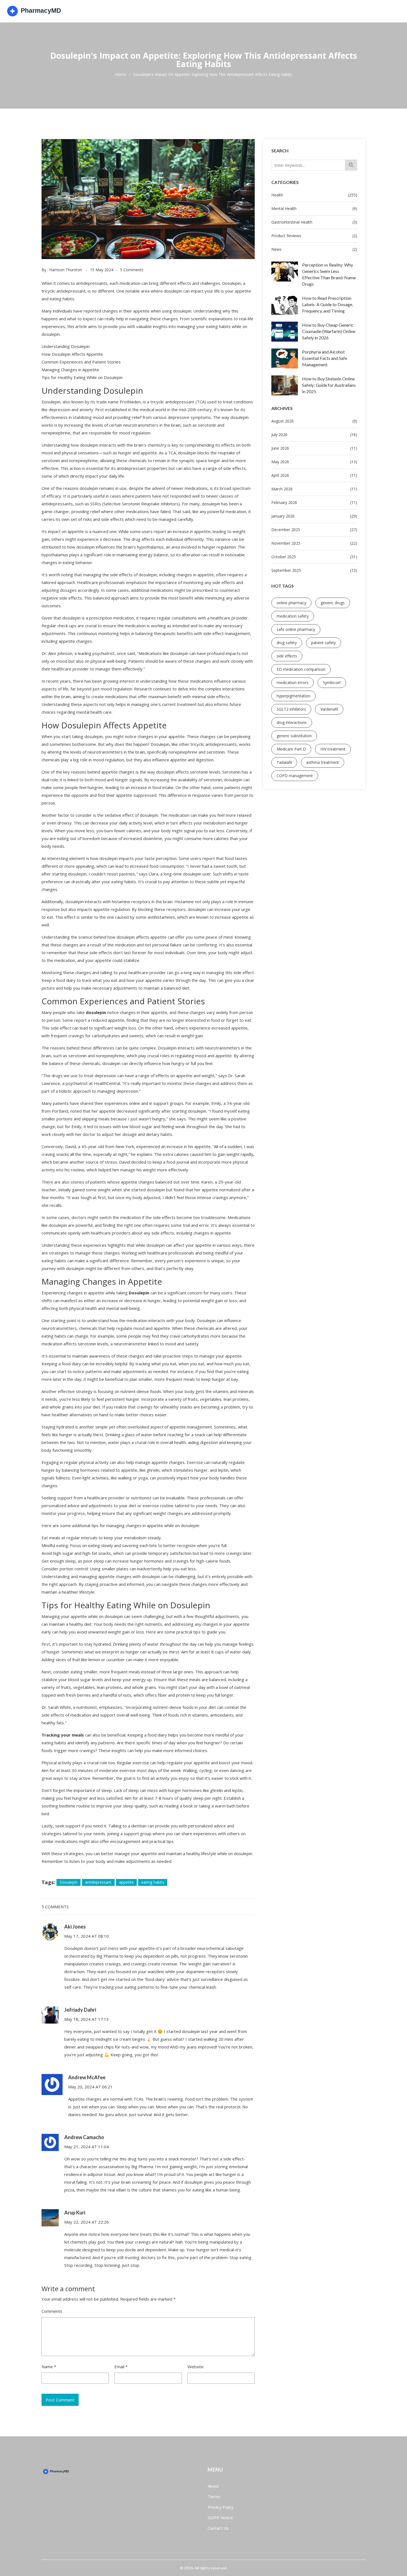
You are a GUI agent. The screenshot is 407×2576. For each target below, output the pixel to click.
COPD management (295, 776)
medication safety (293, 616)
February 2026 (314, 502)
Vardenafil (329, 709)
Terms (214, 2496)
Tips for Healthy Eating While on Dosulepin (82, 377)
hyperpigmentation (293, 696)
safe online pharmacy (296, 629)
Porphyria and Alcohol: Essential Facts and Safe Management (325, 358)
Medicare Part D (291, 749)
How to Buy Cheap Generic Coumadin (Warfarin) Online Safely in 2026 (329, 331)
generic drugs (333, 603)
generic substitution (294, 736)
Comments (52, 2311)
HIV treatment (333, 749)
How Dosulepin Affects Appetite (72, 354)
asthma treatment (323, 762)
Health (314, 195)
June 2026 (314, 448)
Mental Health (314, 208)
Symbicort (332, 683)
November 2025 (314, 543)
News (314, 249)
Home (120, 75)
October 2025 (314, 557)
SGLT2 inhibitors (291, 709)
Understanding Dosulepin (66, 346)
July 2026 (314, 435)
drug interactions (292, 722)
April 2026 (314, 475)
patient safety (324, 643)
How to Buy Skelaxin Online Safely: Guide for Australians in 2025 (329, 385)
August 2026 (314, 421)
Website (195, 2367)
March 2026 (314, 489)
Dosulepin (69, 1882)
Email (121, 2367)
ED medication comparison (301, 669)
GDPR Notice (220, 2518)
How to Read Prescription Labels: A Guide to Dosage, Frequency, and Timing (328, 304)
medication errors (293, 683)
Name (49, 2367)
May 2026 (314, 462)
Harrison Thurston (66, 270)
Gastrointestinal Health (314, 222)
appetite (126, 1882)
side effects (287, 656)
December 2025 (314, 530)
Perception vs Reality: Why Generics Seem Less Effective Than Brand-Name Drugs (329, 274)
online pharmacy (291, 603)
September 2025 (314, 570)
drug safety (287, 643)
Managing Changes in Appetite (70, 370)
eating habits (153, 1882)
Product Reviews (314, 236)
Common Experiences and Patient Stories (81, 362)
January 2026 (314, 516)
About (213, 2486)
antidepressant (98, 1882)
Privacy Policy (221, 2507)
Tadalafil (284, 762)
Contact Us (218, 2528)
